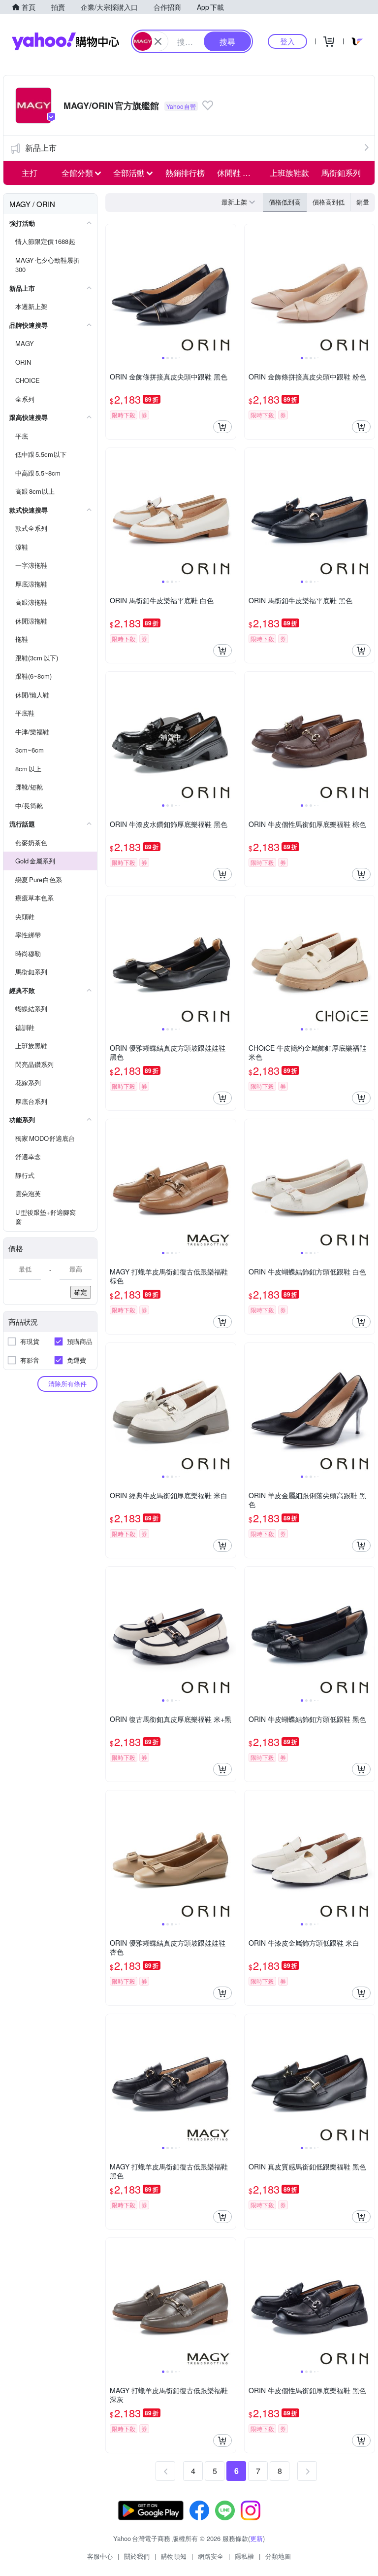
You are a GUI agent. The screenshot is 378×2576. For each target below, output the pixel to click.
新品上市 (41, 148)
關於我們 (137, 2556)
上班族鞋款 (289, 173)
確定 (81, 1292)
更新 (256, 2538)
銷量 (363, 202)
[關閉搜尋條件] (158, 41)
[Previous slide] (112, 289)
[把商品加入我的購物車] (222, 427)
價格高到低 (329, 202)
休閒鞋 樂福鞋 (240, 173)
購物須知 (174, 2556)
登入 (287, 41)
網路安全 (211, 2556)
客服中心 (100, 2556)
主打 (30, 173)
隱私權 (244, 2556)
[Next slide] (229, 289)
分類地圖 (278, 2556)
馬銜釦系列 (341, 173)
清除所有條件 (67, 1384)
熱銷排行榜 (185, 173)
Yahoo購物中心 (65, 41)
